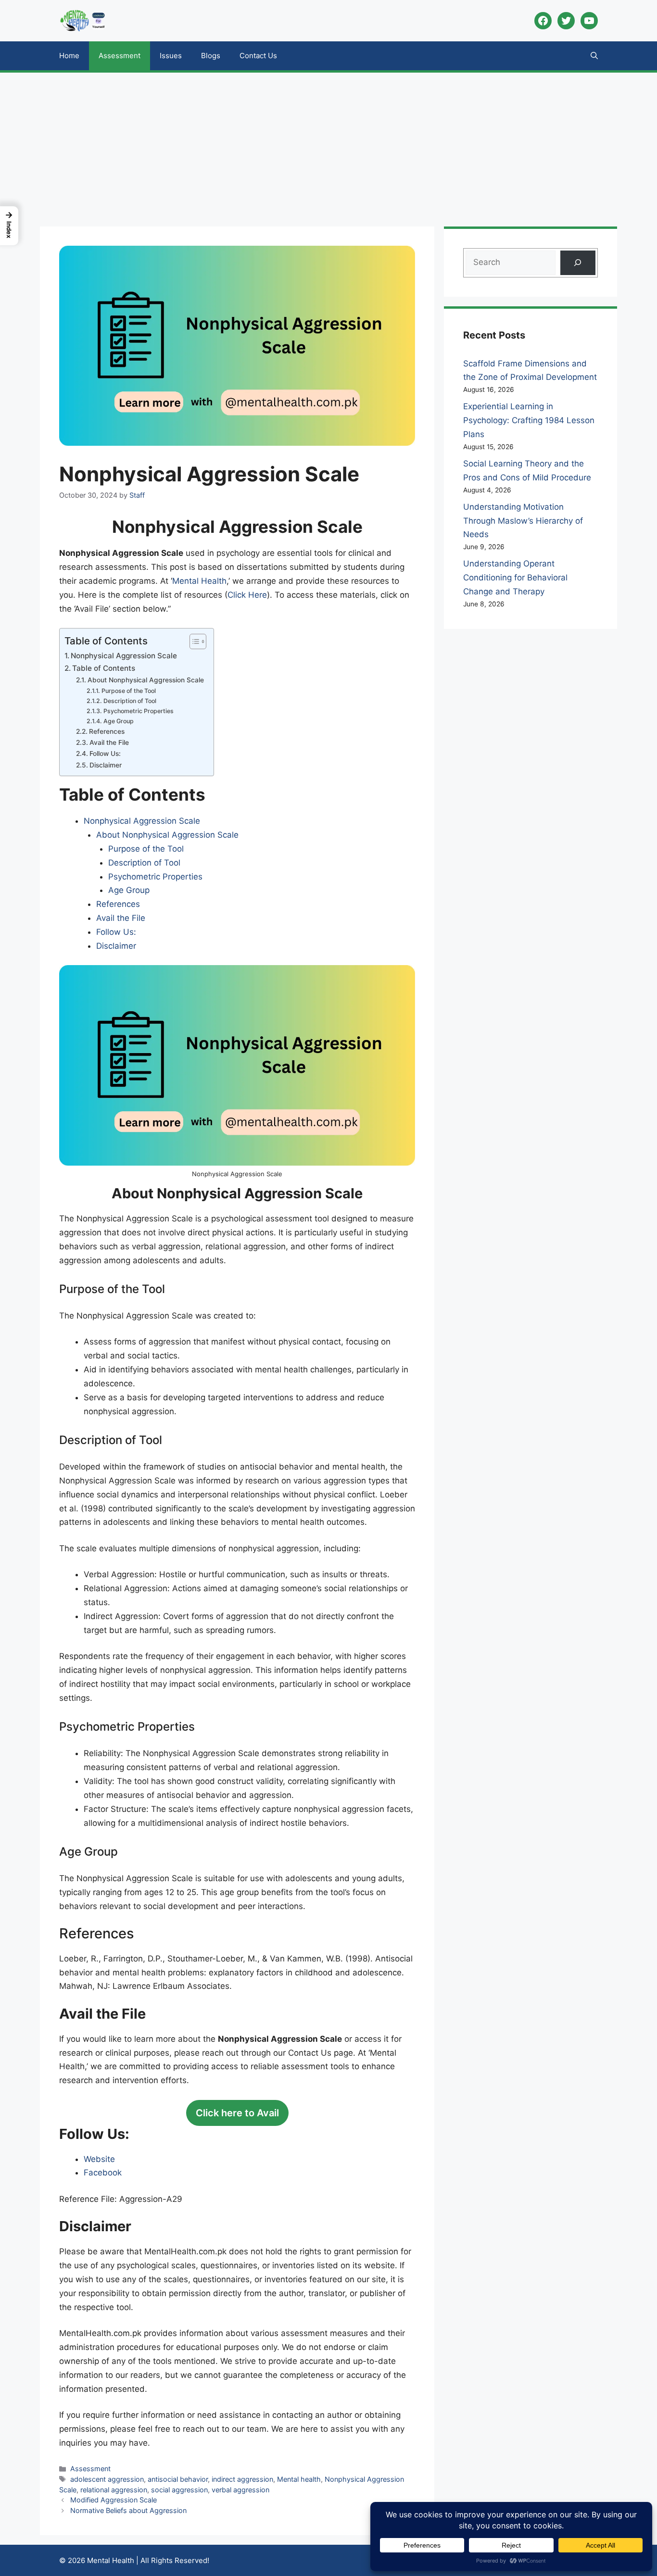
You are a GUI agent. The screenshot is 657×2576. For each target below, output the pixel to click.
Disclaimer (106, 765)
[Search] (578, 263)
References (107, 731)
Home (69, 56)
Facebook (103, 2173)
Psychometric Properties (138, 711)
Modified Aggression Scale (114, 2500)
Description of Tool (130, 701)
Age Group (118, 721)
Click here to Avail (237, 2113)
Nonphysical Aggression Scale (124, 656)
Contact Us (258, 56)
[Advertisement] (328, 145)
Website (99, 2159)
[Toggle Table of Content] (193, 641)
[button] (594, 56)
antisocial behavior (178, 2479)
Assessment (120, 56)
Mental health (299, 2479)
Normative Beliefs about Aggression (128, 2510)
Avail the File (109, 742)
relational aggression (114, 2490)
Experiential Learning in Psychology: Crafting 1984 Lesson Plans (529, 420)
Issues (171, 56)
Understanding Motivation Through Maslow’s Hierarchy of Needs (523, 521)
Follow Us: (105, 754)
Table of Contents (104, 668)
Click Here (247, 595)
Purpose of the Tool (128, 691)
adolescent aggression (107, 2479)
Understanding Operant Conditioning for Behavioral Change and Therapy (515, 578)
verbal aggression (240, 2490)
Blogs (211, 56)
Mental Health (199, 581)
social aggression (179, 2490)
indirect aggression (242, 2479)
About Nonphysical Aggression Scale (146, 680)
